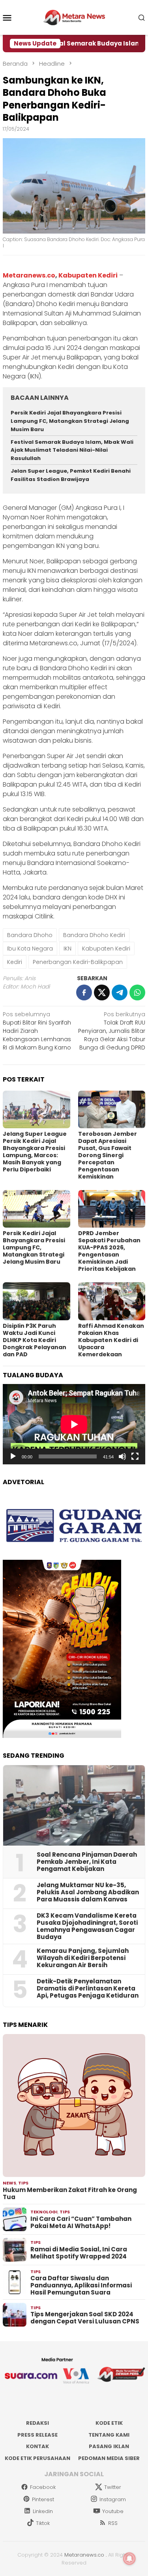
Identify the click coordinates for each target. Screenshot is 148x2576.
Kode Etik (109, 2423)
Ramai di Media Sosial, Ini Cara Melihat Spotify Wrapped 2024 (79, 2253)
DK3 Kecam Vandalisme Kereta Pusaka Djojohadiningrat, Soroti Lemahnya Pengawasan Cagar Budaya (87, 1926)
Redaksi (37, 2423)
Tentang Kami (109, 2435)
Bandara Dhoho (30, 935)
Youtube (113, 2511)
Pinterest (43, 2499)
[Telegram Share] (120, 992)
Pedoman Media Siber (109, 2458)
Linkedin (43, 2511)
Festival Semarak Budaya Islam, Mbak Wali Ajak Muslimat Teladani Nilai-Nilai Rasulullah (72, 450)
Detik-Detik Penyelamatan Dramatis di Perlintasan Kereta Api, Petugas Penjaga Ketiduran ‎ (88, 1989)
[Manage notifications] (129, 2559)
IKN (67, 949)
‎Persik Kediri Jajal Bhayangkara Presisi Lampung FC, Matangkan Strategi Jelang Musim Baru (70, 421)
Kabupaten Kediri (88, 275)
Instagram (113, 2499)
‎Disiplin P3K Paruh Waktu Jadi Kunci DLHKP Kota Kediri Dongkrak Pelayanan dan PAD (35, 1340)
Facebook (43, 2487)
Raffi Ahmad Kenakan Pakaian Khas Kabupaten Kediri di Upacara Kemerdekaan (111, 1340)
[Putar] (13, 1456)
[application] (74, 1424)
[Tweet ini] (102, 992)
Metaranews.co (29, 275)
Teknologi (44, 2212)
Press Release (37, 2435)
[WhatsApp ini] (137, 992)
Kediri (15, 962)
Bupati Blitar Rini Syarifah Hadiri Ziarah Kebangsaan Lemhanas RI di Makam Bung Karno (37, 1031)
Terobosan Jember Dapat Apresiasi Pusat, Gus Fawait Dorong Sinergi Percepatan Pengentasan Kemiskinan (108, 1155)
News (9, 2183)
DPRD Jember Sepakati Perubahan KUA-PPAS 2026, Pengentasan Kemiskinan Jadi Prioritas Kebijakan (109, 1251)
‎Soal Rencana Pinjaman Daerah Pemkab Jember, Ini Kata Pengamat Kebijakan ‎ (87, 1862)
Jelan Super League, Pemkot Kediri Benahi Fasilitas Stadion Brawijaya (71, 475)
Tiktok (43, 2523)
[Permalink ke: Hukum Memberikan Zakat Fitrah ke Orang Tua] (74, 2105)
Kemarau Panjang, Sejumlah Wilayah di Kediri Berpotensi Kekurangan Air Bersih (83, 1958)
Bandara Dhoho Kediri (94, 935)
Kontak (37, 2446)
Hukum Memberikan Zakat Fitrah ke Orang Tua (70, 2194)
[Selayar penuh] (135, 1456)
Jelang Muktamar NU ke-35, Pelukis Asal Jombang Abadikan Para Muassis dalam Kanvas (88, 1892)
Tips (23, 2183)
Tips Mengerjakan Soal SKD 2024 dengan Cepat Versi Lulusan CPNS (85, 2318)
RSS (113, 2523)
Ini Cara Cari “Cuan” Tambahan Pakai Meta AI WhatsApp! (81, 2222)
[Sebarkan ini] (84, 992)
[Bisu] (122, 1456)
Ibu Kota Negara (30, 949)
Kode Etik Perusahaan (37, 2458)
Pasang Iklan (109, 2446)
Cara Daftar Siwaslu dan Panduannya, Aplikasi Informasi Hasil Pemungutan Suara (81, 2285)
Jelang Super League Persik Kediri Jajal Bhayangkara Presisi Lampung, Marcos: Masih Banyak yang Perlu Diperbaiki (35, 1152)
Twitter (113, 2487)
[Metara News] (74, 17)
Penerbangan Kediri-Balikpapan (78, 962)
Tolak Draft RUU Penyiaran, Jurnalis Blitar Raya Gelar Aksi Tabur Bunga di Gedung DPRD (112, 1031)
